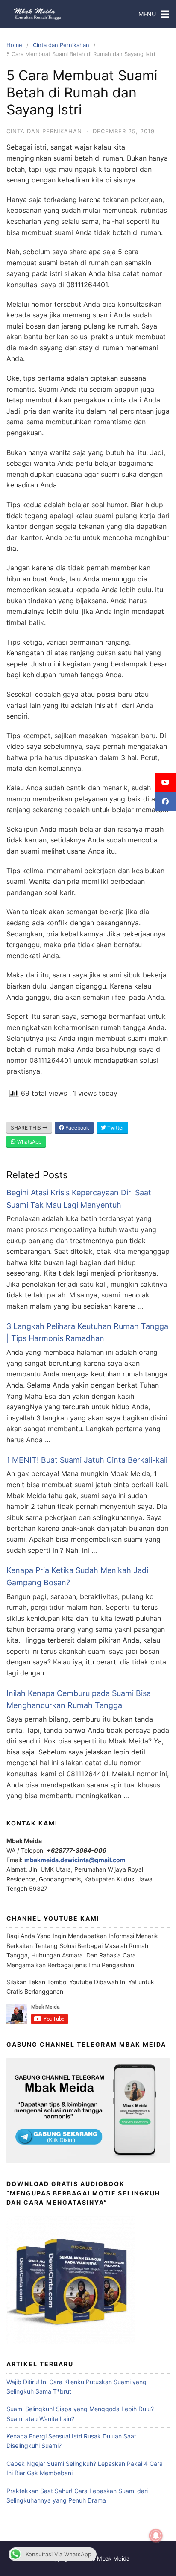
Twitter (115, 1128)
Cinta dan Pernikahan (61, 45)
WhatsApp (29, 1142)
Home (14, 45)
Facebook (77, 1128)
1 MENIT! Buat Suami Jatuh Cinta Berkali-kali (87, 1460)
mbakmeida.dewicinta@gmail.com (75, 1860)
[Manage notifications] (156, 2536)
